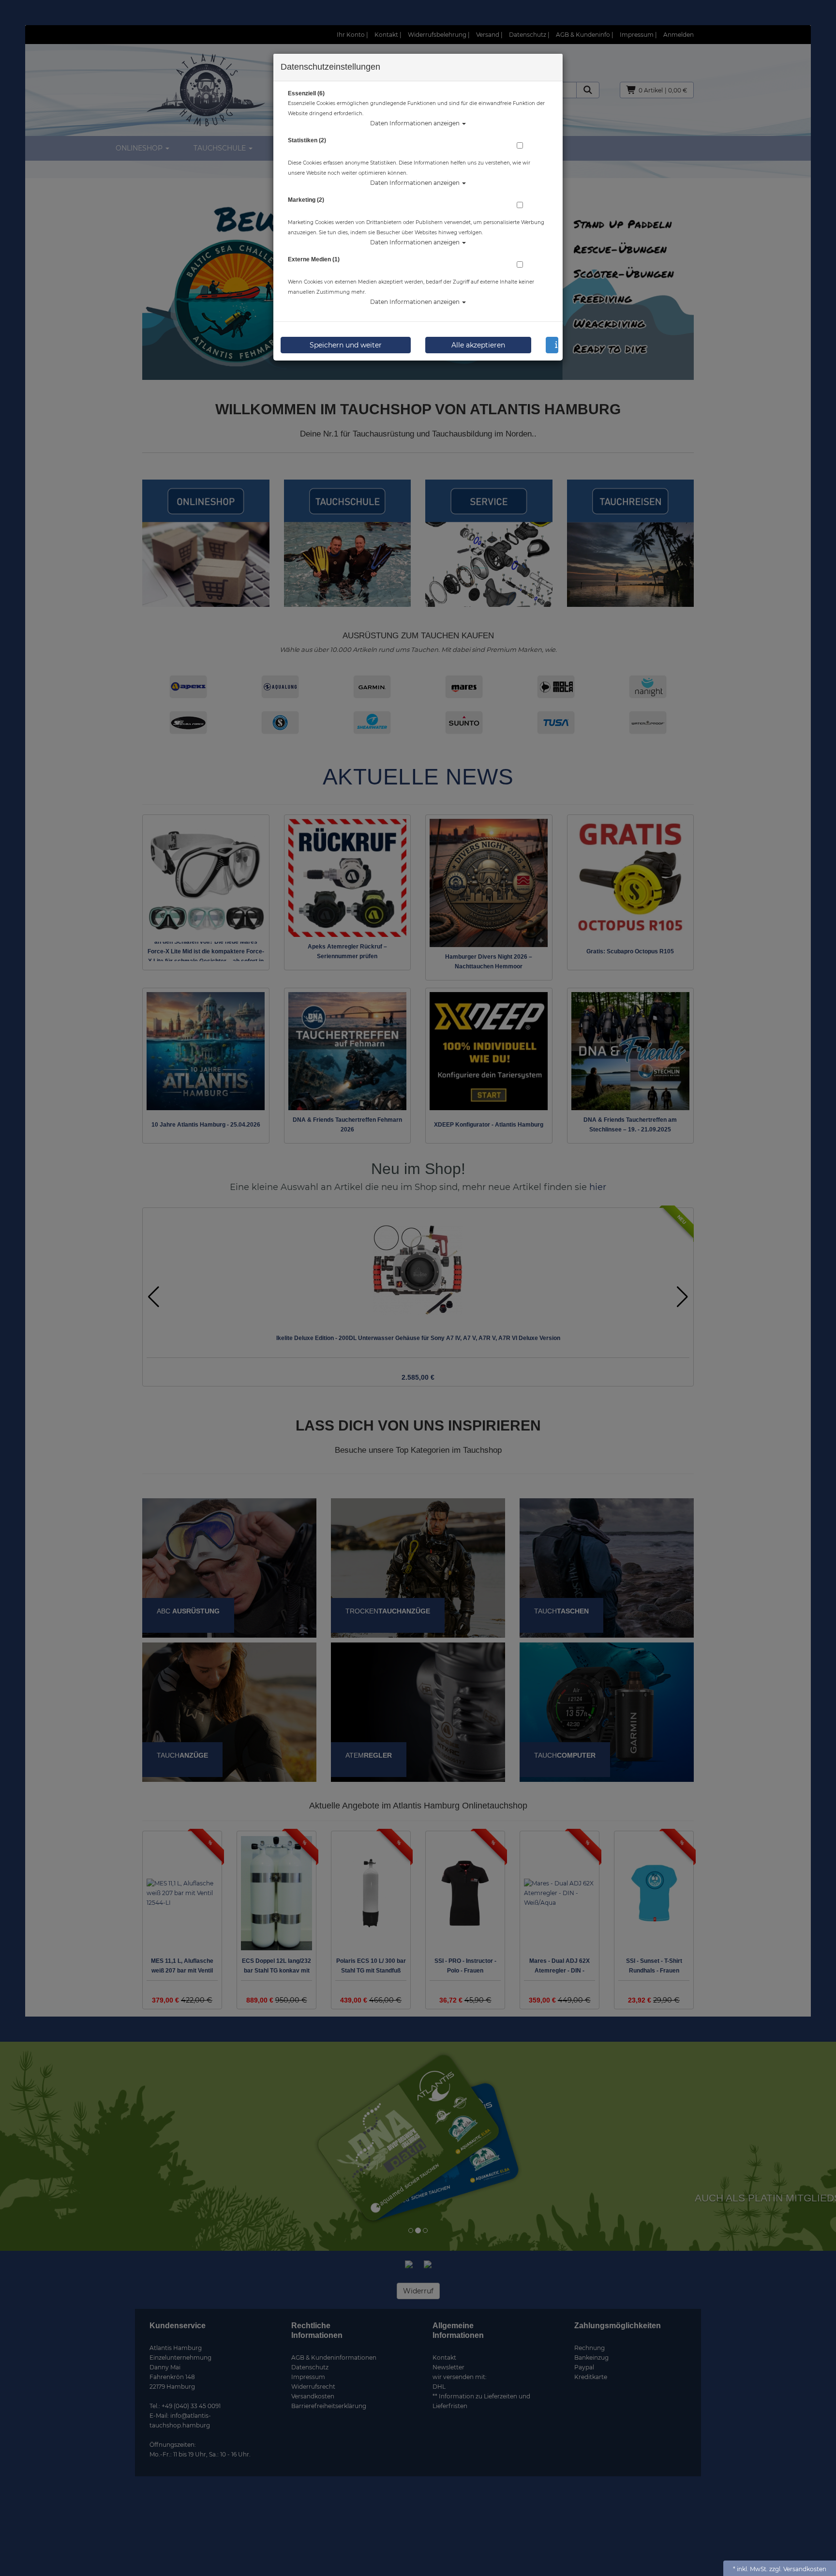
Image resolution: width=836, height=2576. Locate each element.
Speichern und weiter (346, 345)
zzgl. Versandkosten (798, 2569)
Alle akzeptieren (478, 345)
